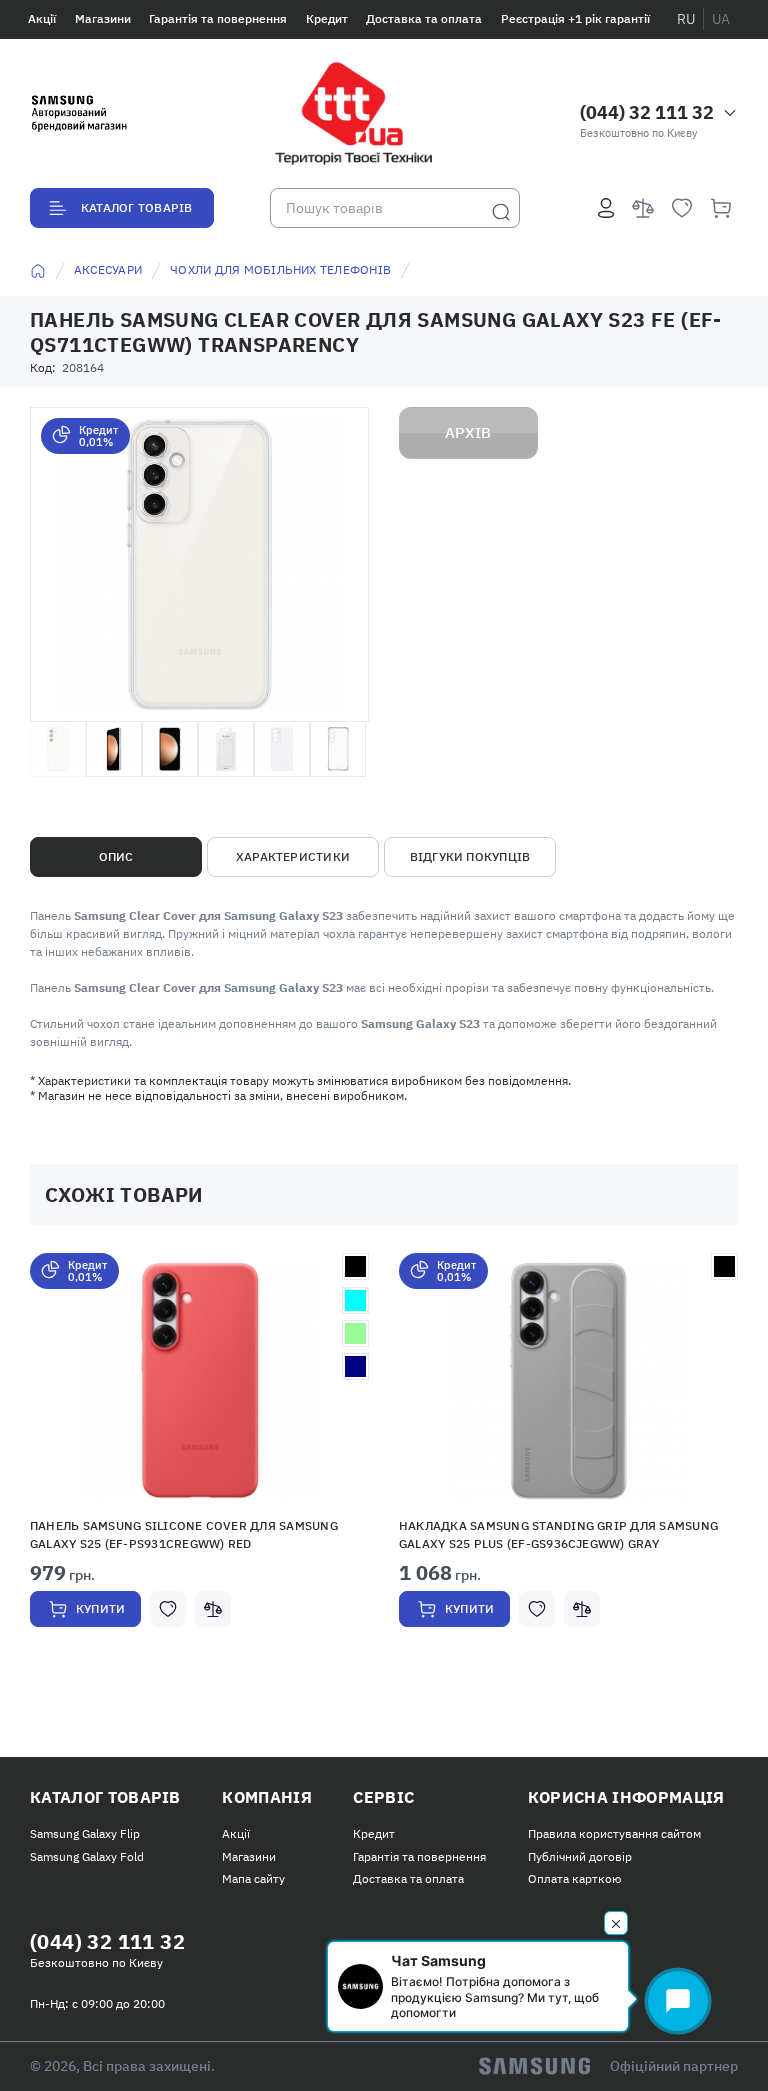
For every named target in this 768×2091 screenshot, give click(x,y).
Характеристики (293, 856)
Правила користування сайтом (614, 1833)
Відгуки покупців (470, 856)
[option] (199, 1462)
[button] (199, 1381)
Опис (116, 856)
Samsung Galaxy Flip (85, 1833)
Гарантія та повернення (218, 18)
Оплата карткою (574, 1878)
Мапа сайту (253, 1878)
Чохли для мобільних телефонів (280, 269)
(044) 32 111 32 (647, 112)
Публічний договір (580, 1856)
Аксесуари (108, 269)
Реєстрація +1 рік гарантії (575, 18)
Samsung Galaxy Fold (87, 1856)
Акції (42, 18)
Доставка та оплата (424, 18)
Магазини (103, 18)
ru (686, 19)
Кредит (327, 18)
